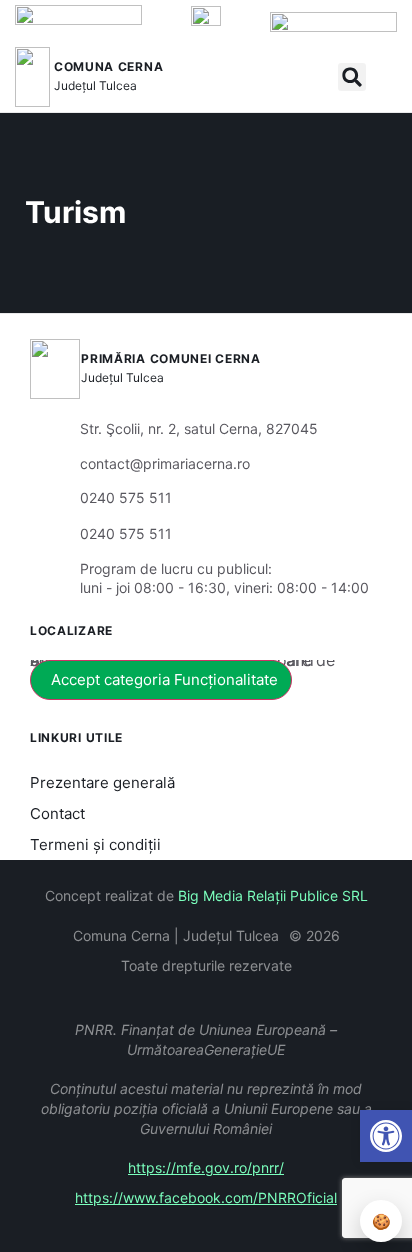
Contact (57, 813)
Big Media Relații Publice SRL (273, 895)
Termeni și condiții (95, 844)
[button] (352, 77)
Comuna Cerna (108, 66)
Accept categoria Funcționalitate (164, 679)
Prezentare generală (102, 782)
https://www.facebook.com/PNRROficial (206, 1197)
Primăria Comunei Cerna (170, 358)
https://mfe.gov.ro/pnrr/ (206, 1167)
